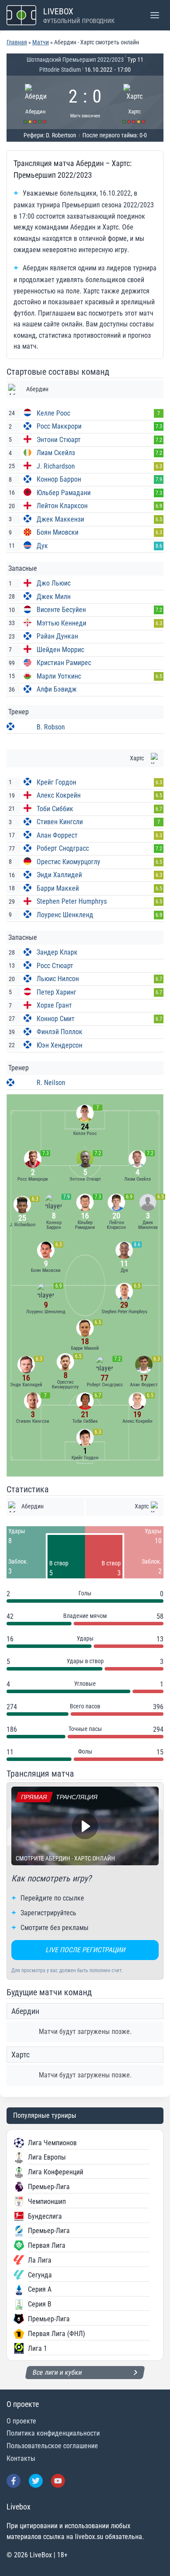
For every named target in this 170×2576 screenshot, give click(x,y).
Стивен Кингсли (60, 822)
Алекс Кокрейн (59, 795)
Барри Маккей (58, 888)
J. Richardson (56, 466)
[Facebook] (14, 2481)
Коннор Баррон (59, 479)
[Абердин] (36, 102)
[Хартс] (135, 102)
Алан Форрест (57, 835)
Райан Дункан (57, 636)
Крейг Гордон (56, 782)
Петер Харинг (56, 992)
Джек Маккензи (60, 519)
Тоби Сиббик (55, 809)
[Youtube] (58, 2481)
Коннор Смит (56, 1019)
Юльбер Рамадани (64, 493)
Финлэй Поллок (59, 1032)
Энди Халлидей (59, 875)
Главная (17, 42)
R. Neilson (51, 1083)
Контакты (21, 2458)
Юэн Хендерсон (59, 1045)
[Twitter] (36, 2481)
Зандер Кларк (57, 952)
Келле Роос (53, 413)
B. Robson (51, 727)
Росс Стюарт (55, 966)
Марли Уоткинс (59, 676)
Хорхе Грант (54, 1005)
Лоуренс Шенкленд (65, 915)
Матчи (41, 42)
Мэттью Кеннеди (61, 623)
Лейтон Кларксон (62, 506)
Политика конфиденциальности (53, 2433)
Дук (42, 546)
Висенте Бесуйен (61, 610)
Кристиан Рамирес (64, 663)
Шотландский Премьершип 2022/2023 (75, 60)
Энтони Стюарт (59, 440)
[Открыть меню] (155, 15)
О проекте (21, 2421)
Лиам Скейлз (56, 453)
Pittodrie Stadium (60, 70)
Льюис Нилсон (58, 979)
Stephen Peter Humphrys (72, 901)
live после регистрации (85, 1950)
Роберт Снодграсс (63, 848)
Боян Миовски (58, 532)
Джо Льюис (54, 583)
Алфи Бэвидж (57, 689)
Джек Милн (54, 597)
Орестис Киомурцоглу (68, 862)
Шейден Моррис (60, 650)
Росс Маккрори (59, 426)
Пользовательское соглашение (52, 2446)
